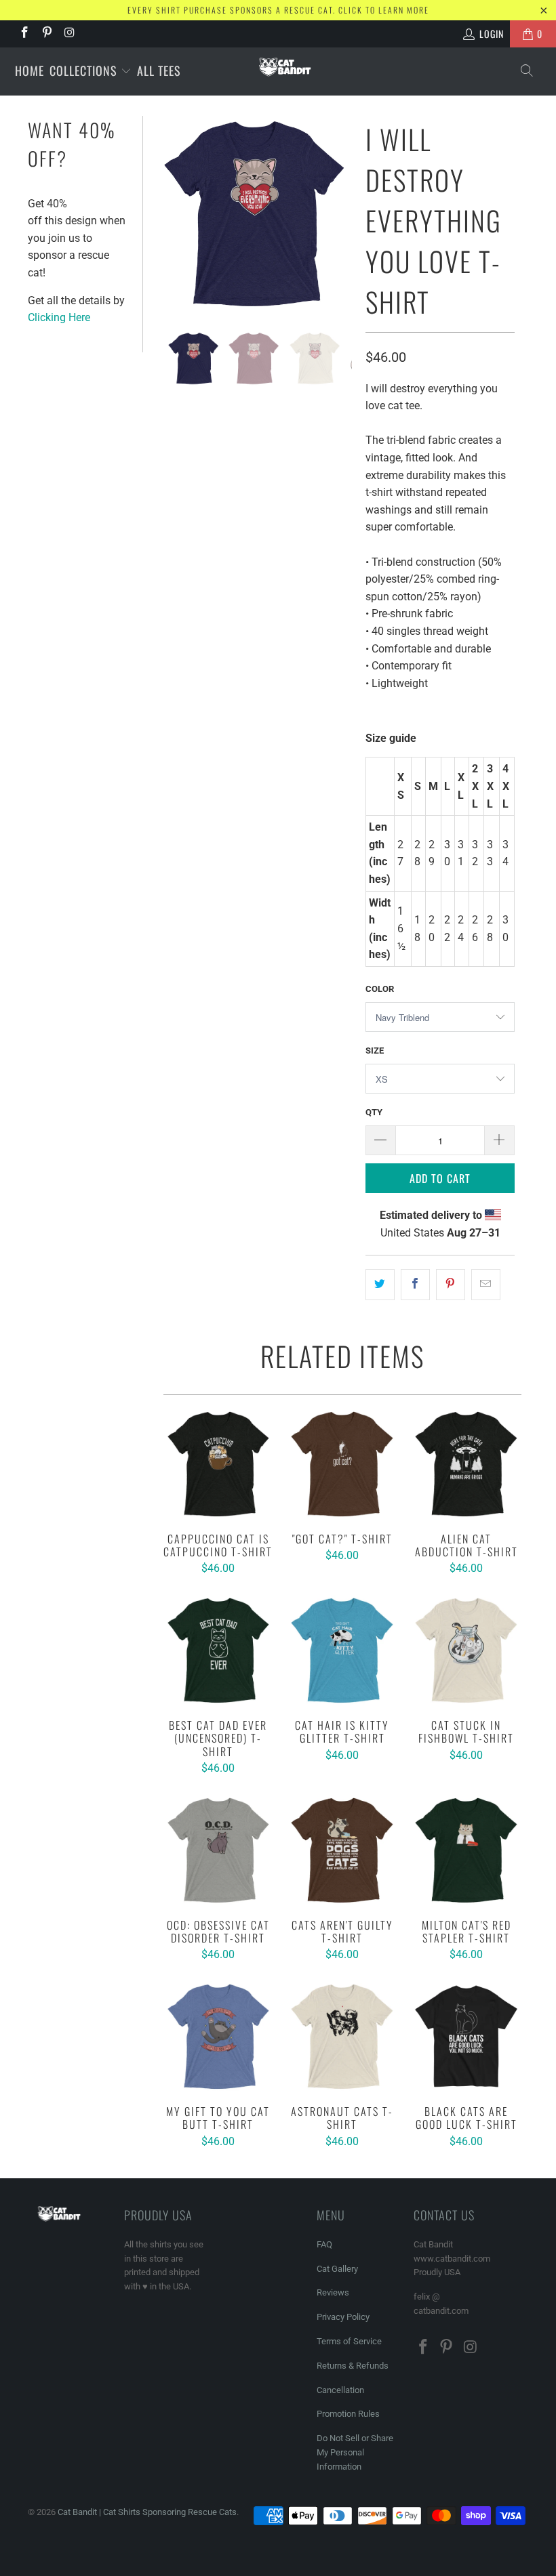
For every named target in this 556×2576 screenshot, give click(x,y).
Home (29, 70)
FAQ (324, 2244)
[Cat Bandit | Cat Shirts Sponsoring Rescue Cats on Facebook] (24, 34)
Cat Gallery (337, 2269)
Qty (374, 1112)
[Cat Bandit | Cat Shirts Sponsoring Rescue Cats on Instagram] (69, 34)
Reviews (333, 2292)
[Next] (339, 214)
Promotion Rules (348, 2414)
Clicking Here (59, 317)
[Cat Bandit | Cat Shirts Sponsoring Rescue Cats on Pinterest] (47, 34)
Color (380, 989)
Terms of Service (349, 2341)
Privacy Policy (343, 2317)
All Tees (159, 70)
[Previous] (170, 214)
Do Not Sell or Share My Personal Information (355, 2452)
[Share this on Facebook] (415, 1285)
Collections (85, 70)
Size (375, 1051)
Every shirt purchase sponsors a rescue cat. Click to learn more (278, 10)
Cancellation (340, 2390)
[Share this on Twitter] (380, 1285)
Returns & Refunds (353, 2366)
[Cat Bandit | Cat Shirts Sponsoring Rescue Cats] (284, 67)
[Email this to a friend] (486, 1285)
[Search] (528, 71)
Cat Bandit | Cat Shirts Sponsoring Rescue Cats (147, 2512)
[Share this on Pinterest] (451, 1285)
